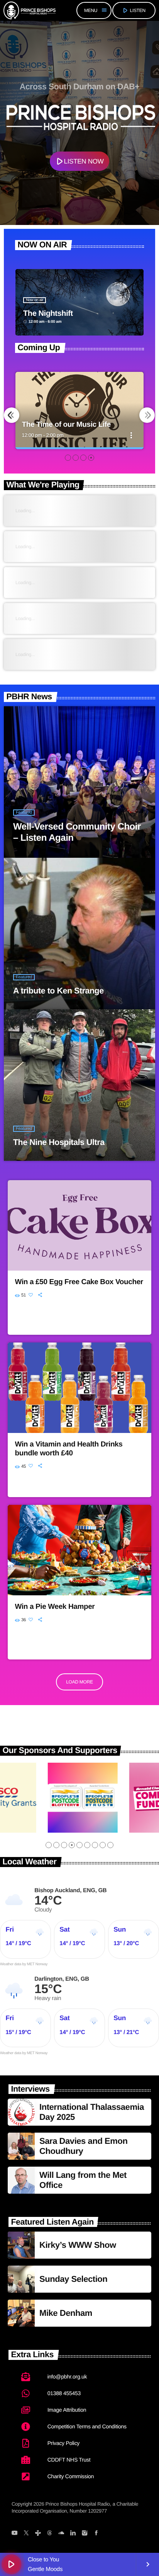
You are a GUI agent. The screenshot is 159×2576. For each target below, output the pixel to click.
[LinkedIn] (73, 2534)
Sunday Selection (73, 2279)
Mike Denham (66, 2313)
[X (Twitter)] (26, 2534)
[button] (68, 458)
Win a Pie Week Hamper (55, 1607)
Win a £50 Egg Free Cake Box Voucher (79, 1282)
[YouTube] (14, 2534)
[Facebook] (96, 2534)
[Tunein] (38, 2534)
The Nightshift (48, 313)
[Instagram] (84, 2534)
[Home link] (30, 10)
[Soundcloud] (61, 2534)
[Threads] (50, 2534)
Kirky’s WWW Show (78, 2245)
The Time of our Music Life (66, 425)
